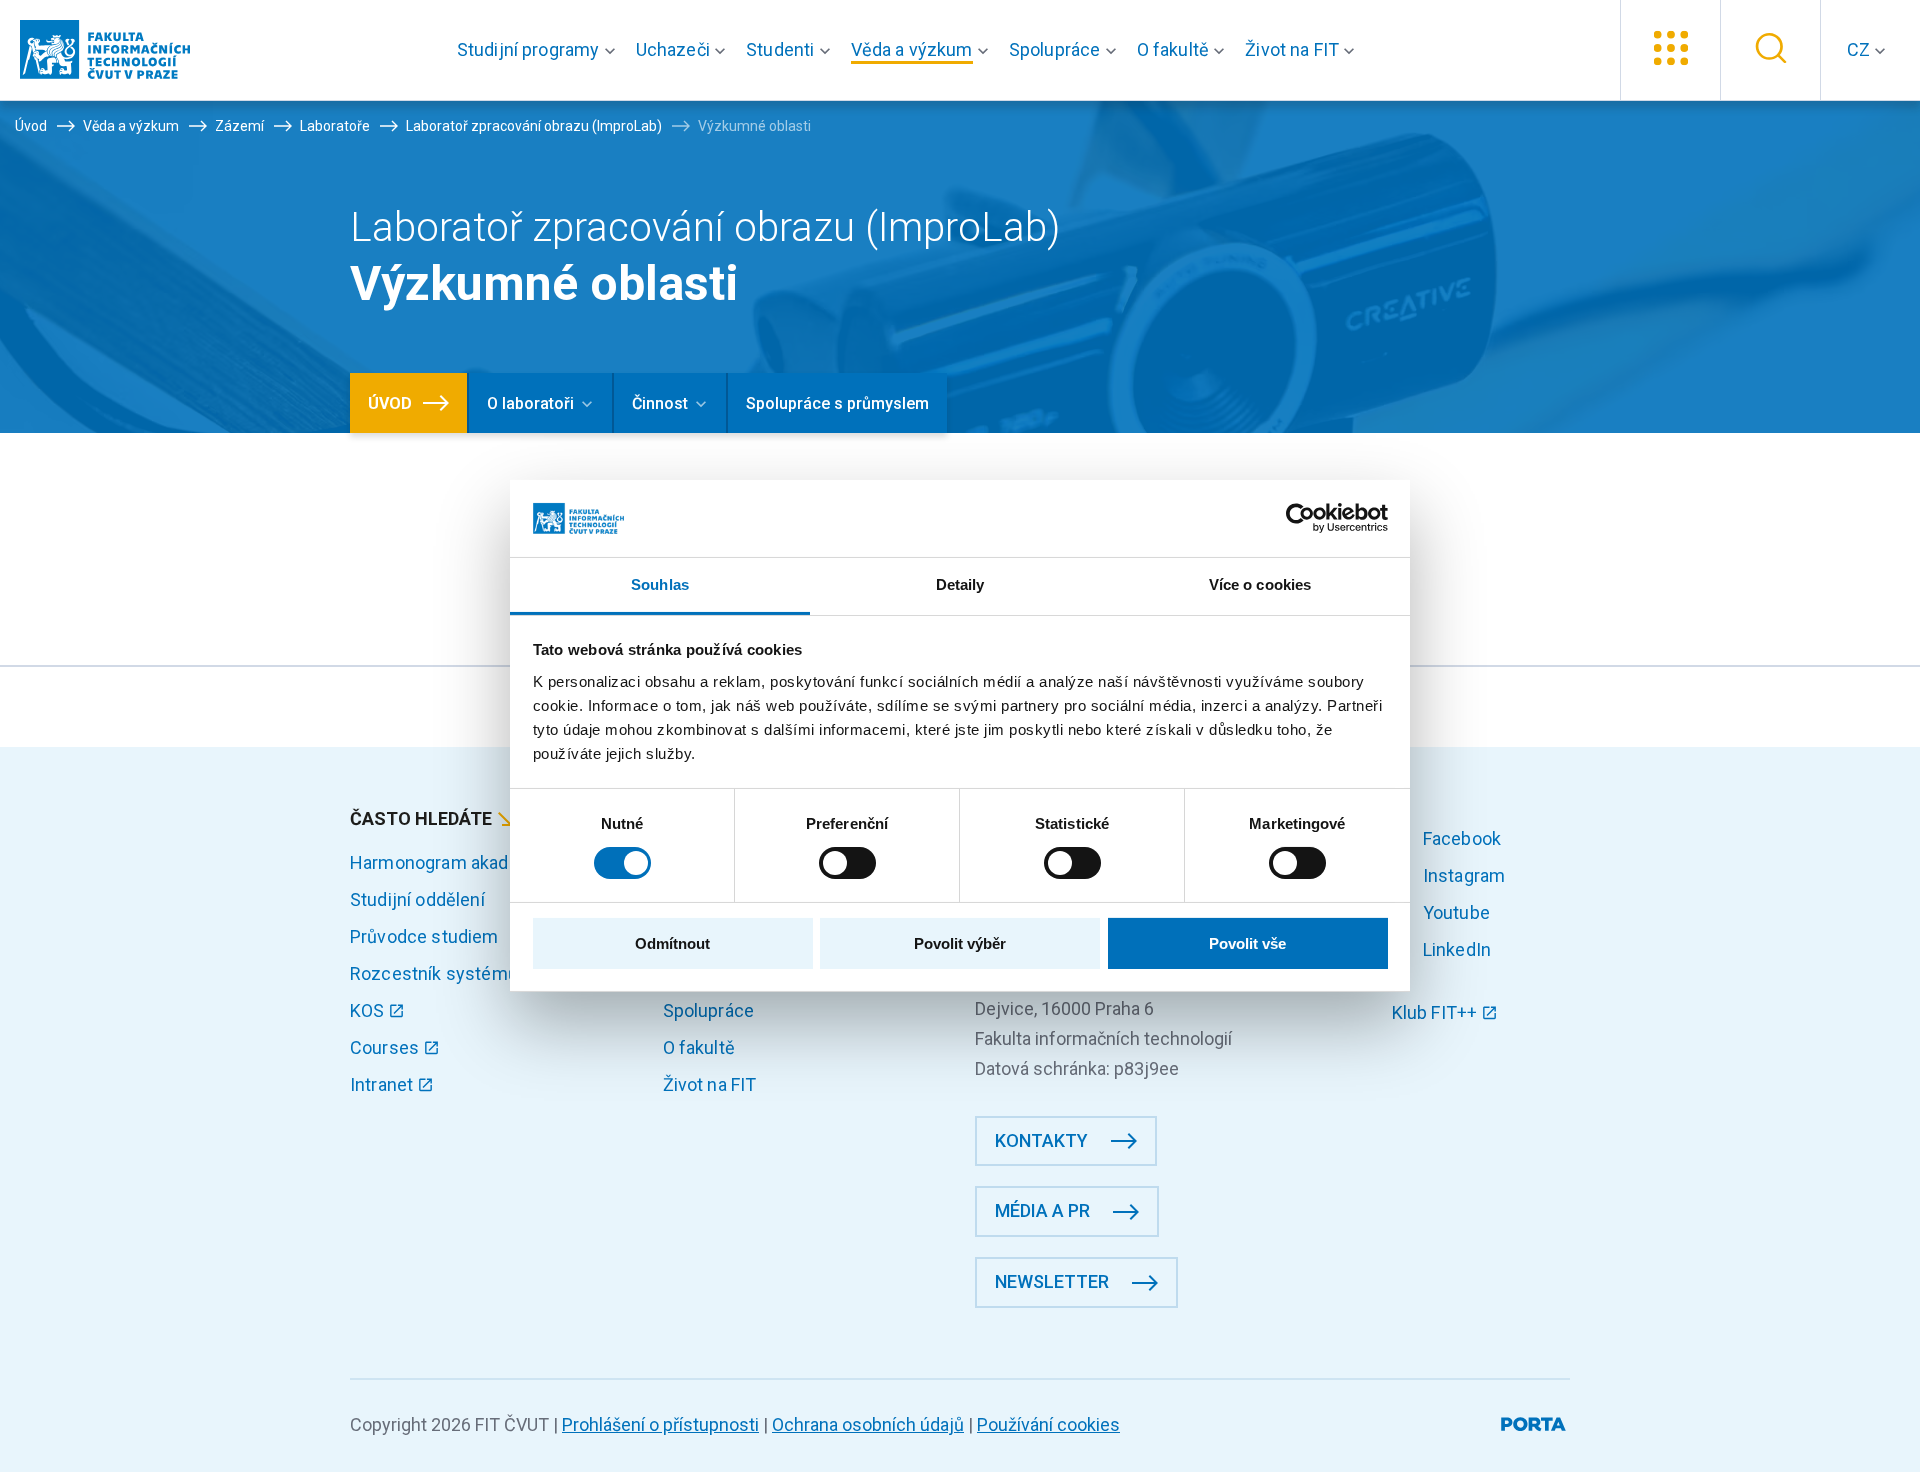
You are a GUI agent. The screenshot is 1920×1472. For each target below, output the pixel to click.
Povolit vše (1247, 943)
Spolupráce (709, 1010)
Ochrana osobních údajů (868, 1424)
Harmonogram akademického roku (489, 862)
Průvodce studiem (424, 936)
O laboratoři (530, 403)
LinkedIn (1455, 949)
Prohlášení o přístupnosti (660, 1424)
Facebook (1460, 838)
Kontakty (1041, 1140)
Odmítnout (672, 943)
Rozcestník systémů (434, 973)
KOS (369, 1010)
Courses (386, 1047)
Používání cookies (1048, 1424)
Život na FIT (710, 1084)
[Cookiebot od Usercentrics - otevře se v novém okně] (1300, 518)
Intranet (383, 1084)
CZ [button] (1860, 49)
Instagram (1462, 875)
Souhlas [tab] (660, 584)
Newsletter (1052, 1281)
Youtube (1454, 912)
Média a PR (1042, 1210)
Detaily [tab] (960, 584)
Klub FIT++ (1437, 1012)
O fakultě (699, 1047)
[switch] (847, 863)
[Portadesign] (1535, 1420)
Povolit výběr (960, 943)
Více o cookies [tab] (1260, 584)
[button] (540, 50)
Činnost (660, 403)
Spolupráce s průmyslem (837, 403)
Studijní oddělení (417, 899)
